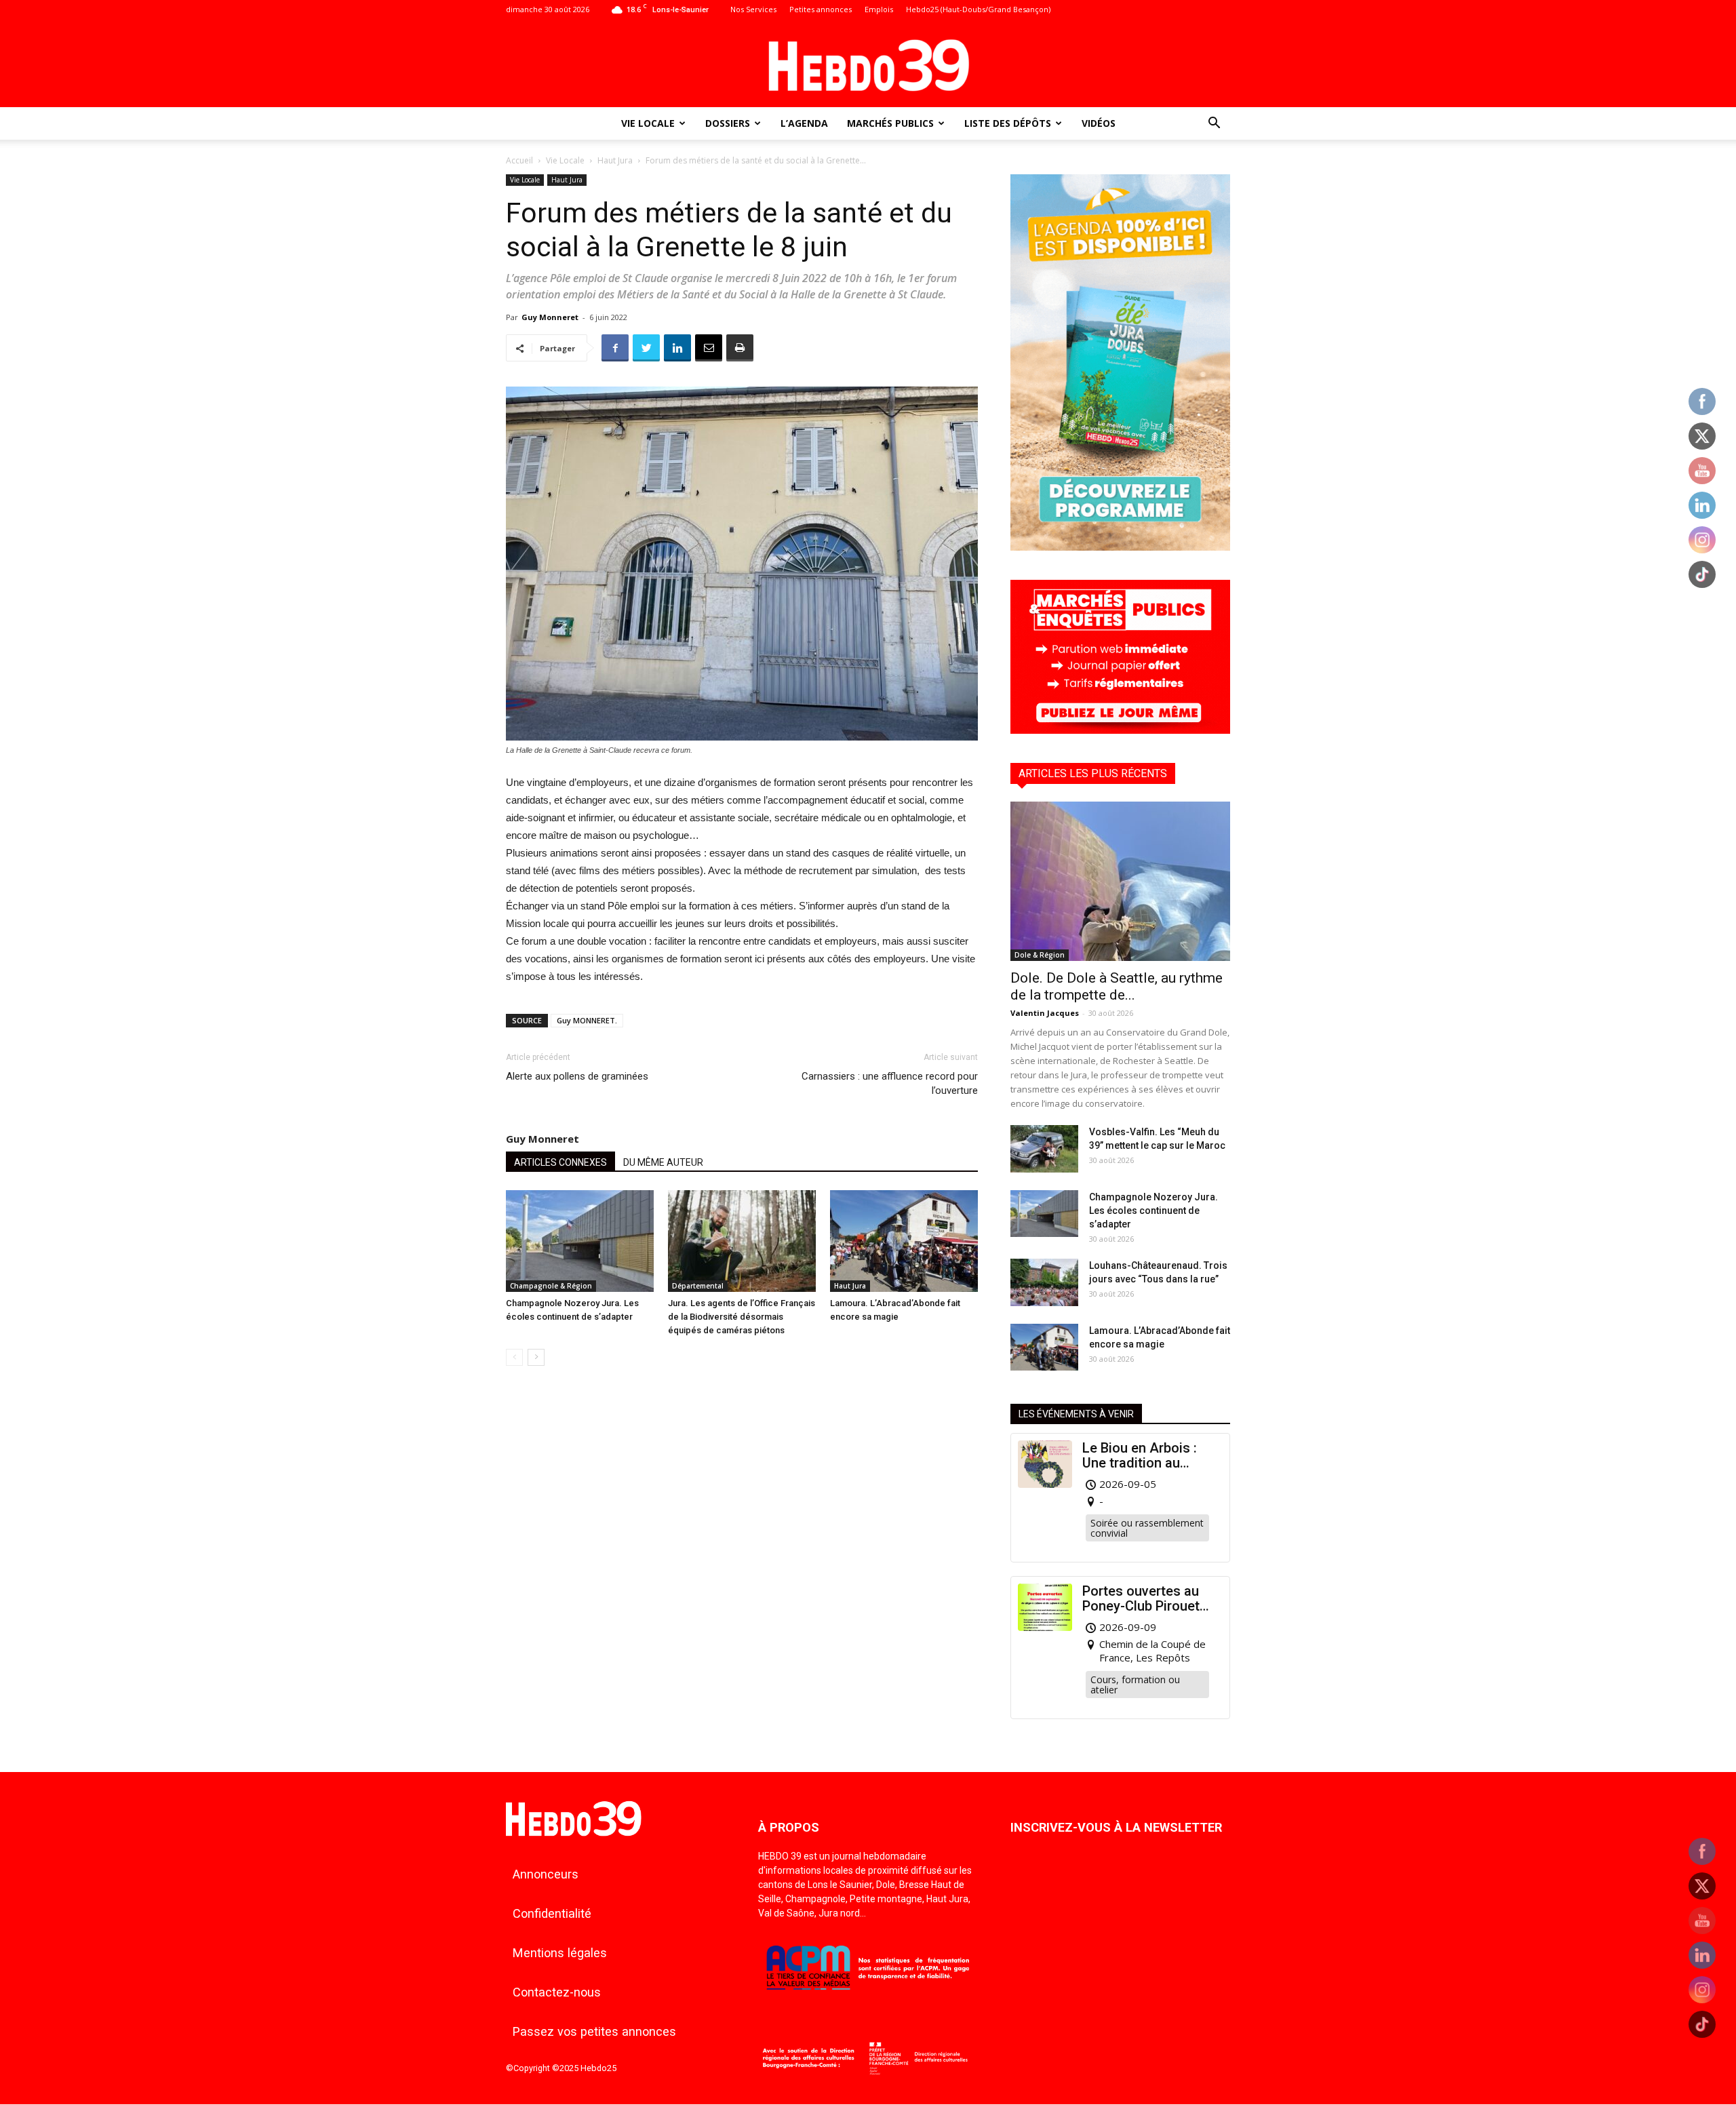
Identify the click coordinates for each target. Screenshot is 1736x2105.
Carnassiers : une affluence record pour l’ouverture (890, 1083)
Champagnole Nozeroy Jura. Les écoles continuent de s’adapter (1153, 1211)
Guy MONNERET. (587, 1020)
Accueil (519, 160)
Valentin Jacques (1045, 1013)
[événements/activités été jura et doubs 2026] (1120, 547)
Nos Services (753, 9)
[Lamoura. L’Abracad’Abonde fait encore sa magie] (904, 1241)
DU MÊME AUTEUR (663, 1162)
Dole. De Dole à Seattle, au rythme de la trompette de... (1117, 986)
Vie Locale (648, 123)
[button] (1214, 124)
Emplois (879, 9)
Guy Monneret (550, 317)
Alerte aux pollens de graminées (577, 1076)
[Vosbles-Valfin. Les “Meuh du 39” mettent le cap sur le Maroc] (1044, 1149)
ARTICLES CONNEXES (560, 1162)
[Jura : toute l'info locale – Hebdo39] (868, 64)
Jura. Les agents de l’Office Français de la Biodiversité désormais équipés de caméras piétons (742, 1317)
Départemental (698, 1286)
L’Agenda (804, 123)
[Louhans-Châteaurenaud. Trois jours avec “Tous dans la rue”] (1044, 1282)
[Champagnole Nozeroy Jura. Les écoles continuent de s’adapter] (580, 1241)
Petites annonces (821, 9)
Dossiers (728, 123)
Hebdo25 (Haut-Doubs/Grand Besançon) (978, 9)
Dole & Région (1040, 955)
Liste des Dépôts (1008, 123)
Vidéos (1099, 123)
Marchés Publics (890, 123)
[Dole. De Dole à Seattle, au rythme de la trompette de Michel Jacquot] (1120, 881)
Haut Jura (615, 160)
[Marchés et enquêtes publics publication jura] (1120, 730)
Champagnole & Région (551, 1286)
